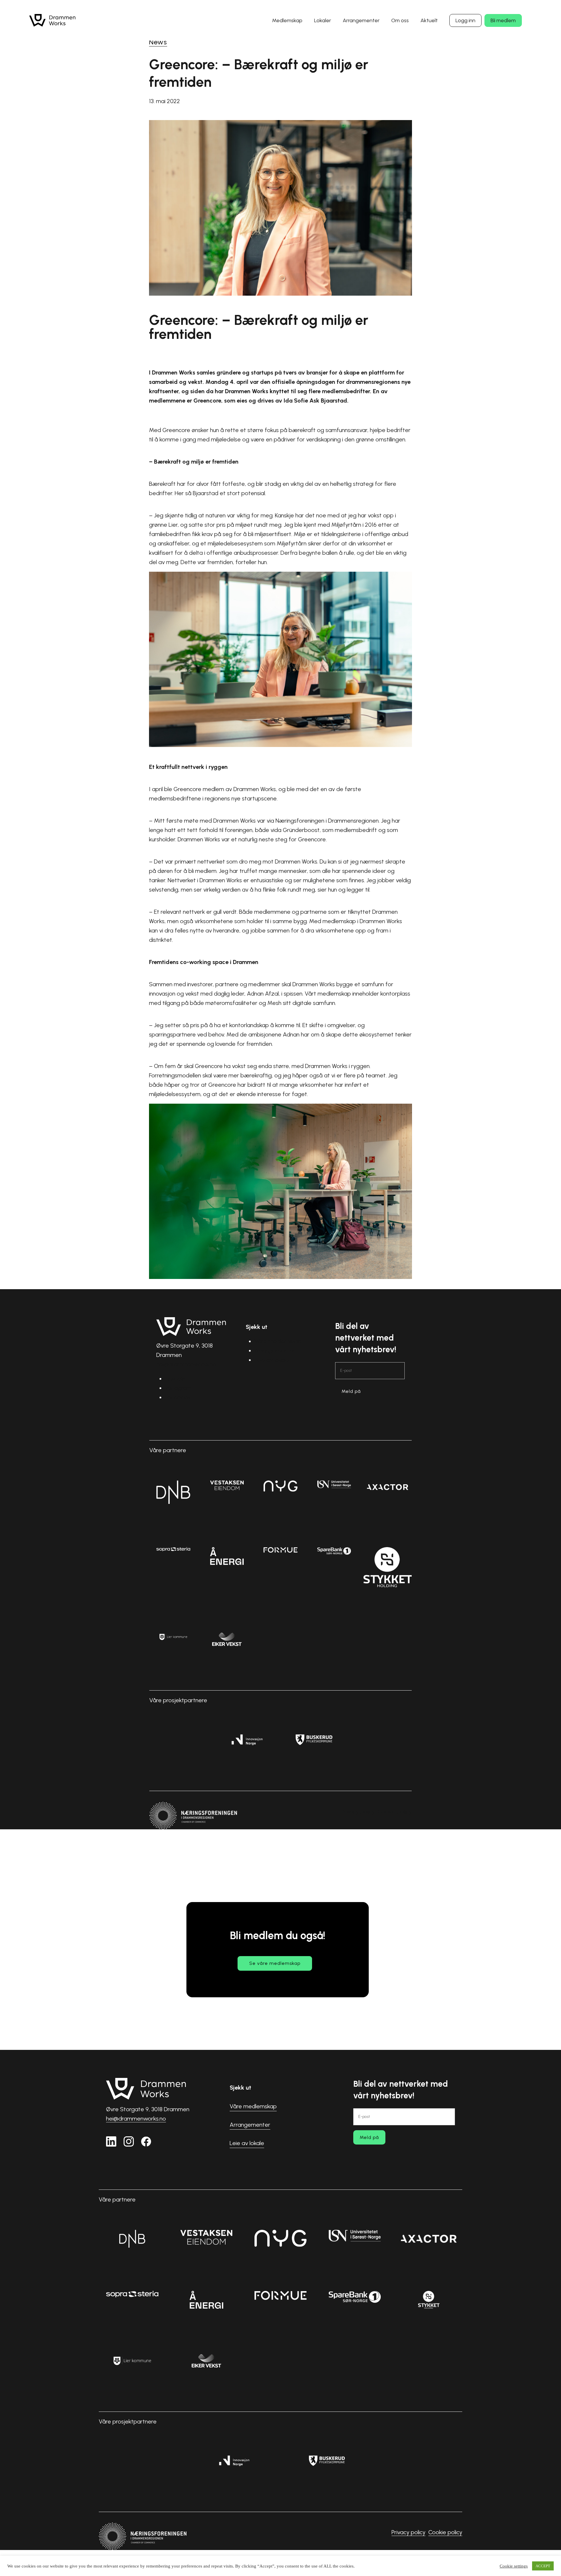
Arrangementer (275, 1351)
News (158, 42)
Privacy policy (358, 1811)
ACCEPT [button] (543, 2566)
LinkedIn (175, 1379)
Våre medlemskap (278, 1341)
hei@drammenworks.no (186, 1364)
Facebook (178, 1397)
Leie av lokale (272, 1360)
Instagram (178, 1388)
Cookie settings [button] (514, 2566)
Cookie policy (395, 1811)
